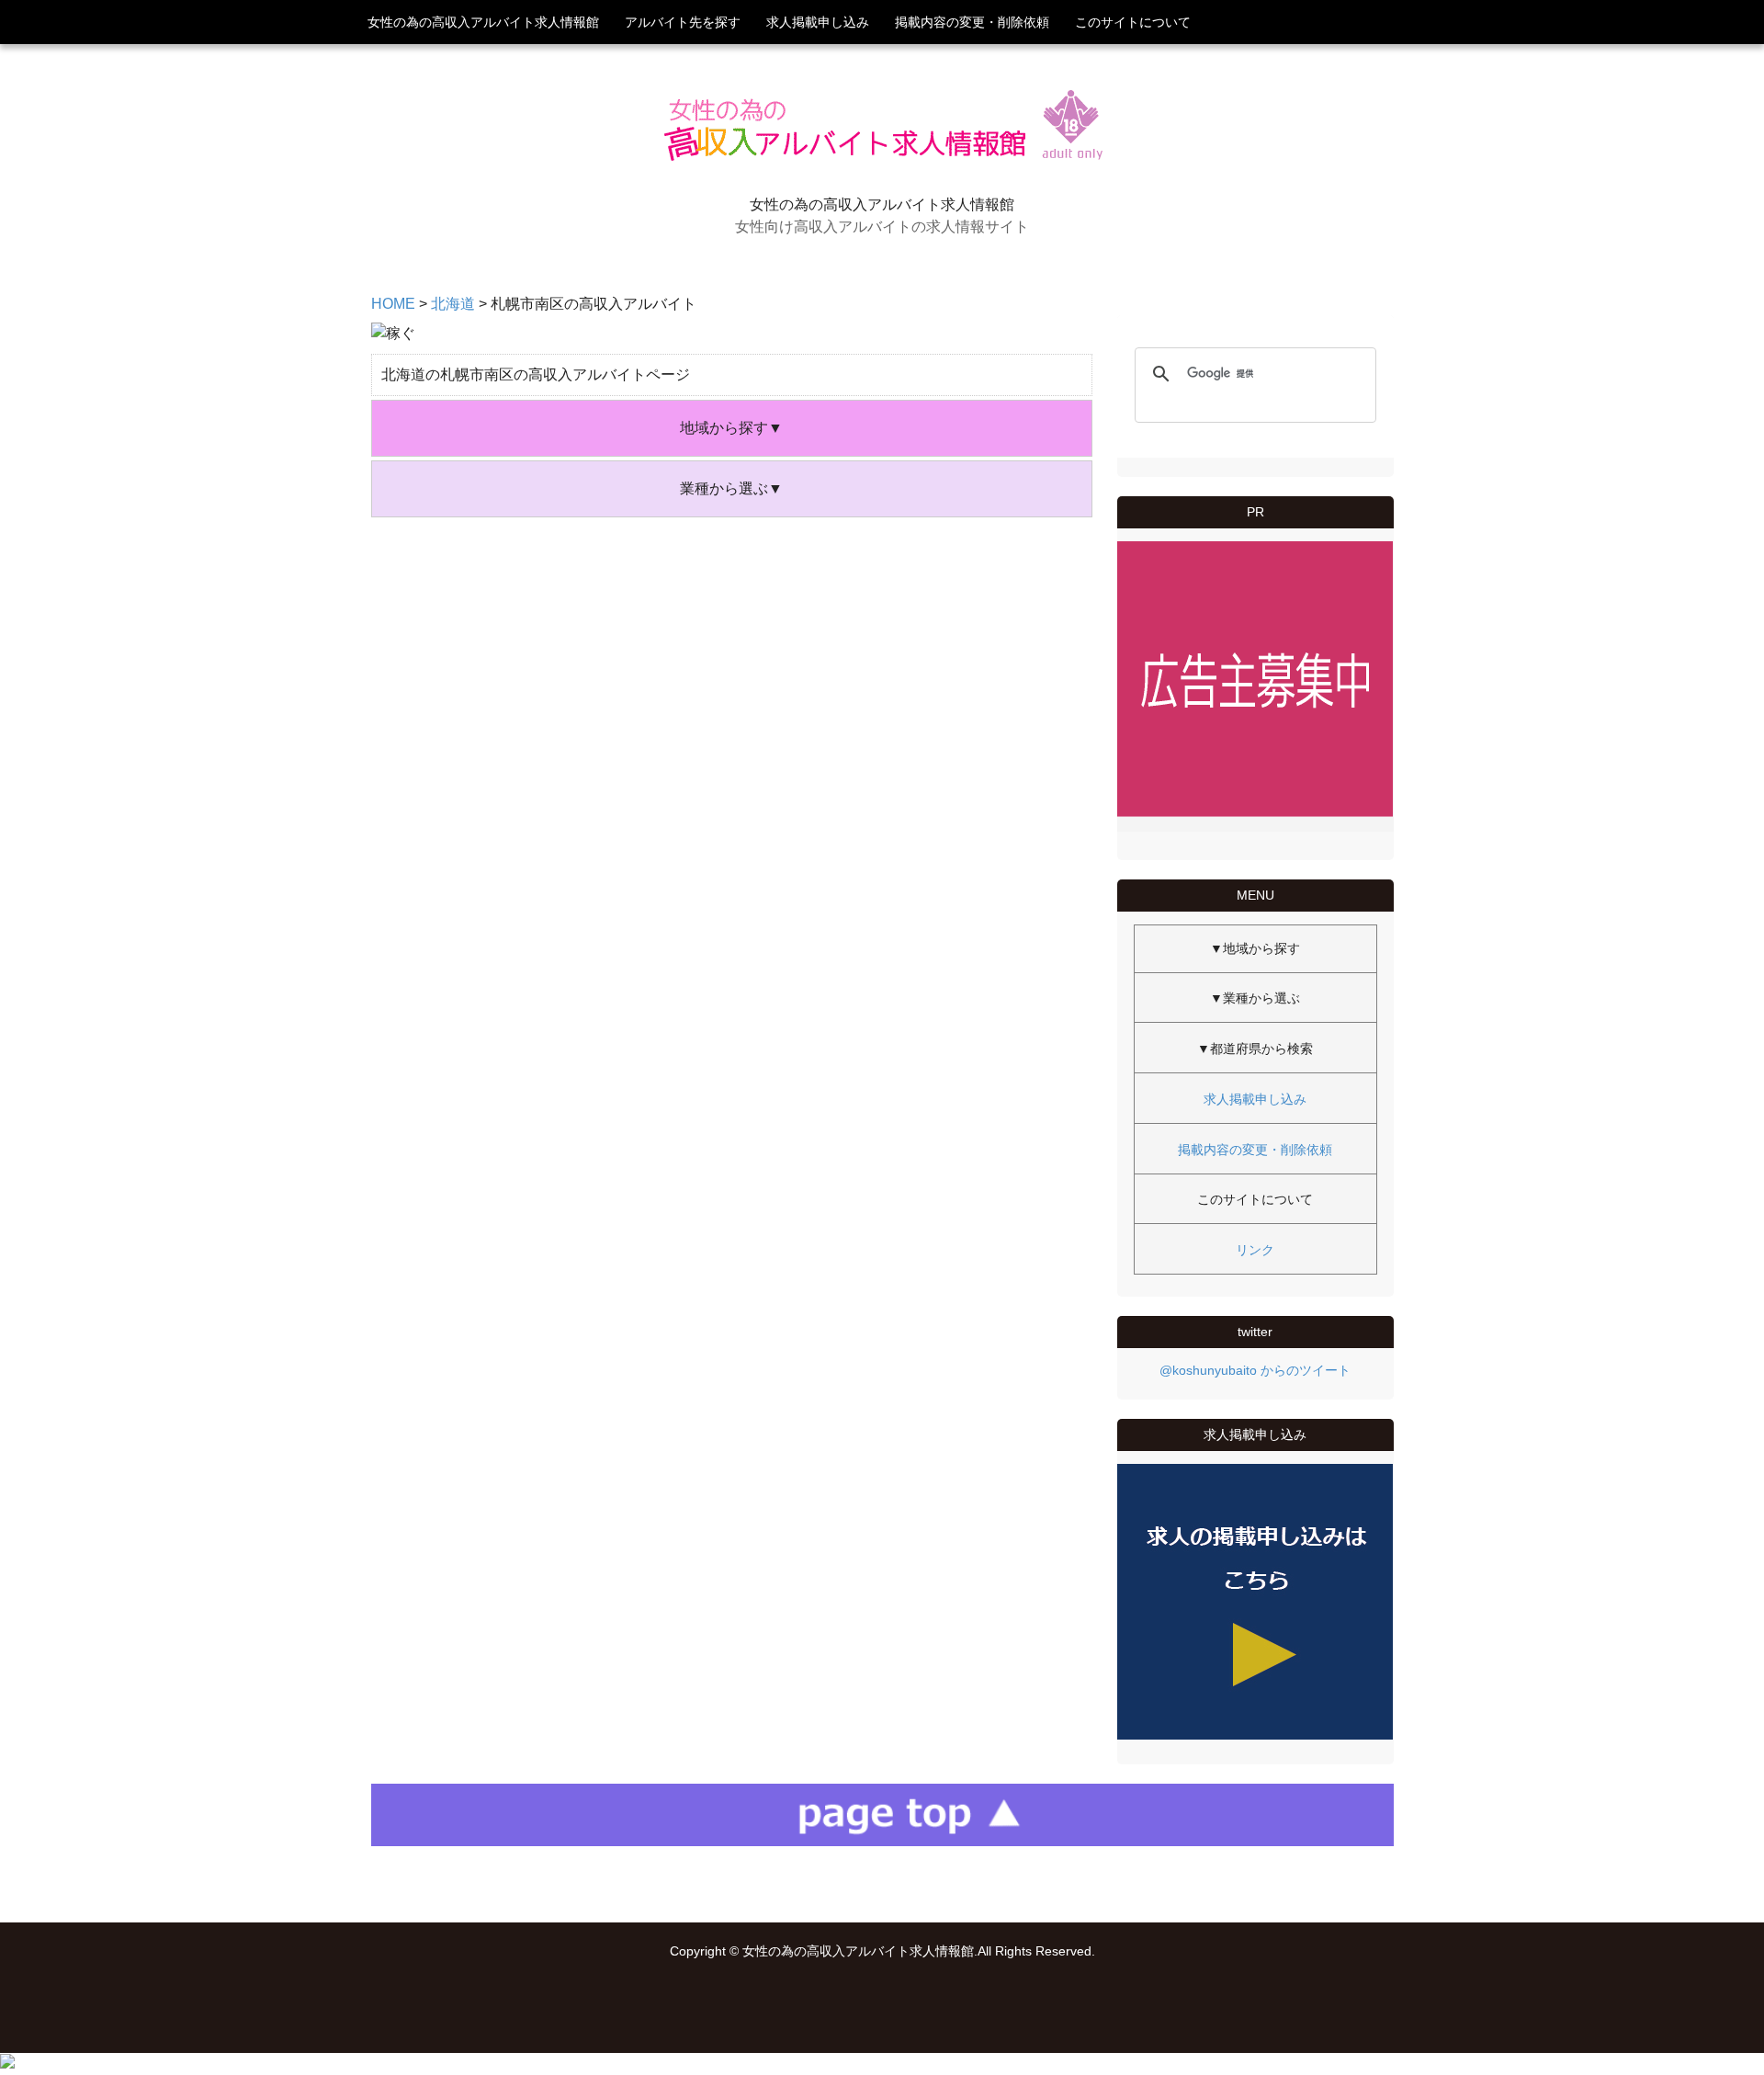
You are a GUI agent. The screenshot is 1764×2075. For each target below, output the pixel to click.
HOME (393, 304)
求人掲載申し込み (818, 22)
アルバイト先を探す (683, 22)
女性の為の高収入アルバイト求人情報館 (483, 22)
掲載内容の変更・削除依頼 (972, 22)
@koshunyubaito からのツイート (1255, 1370)
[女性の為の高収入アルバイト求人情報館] (882, 164)
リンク (1255, 1250)
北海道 (453, 304)
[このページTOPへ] (882, 1841)
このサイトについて (1133, 22)
